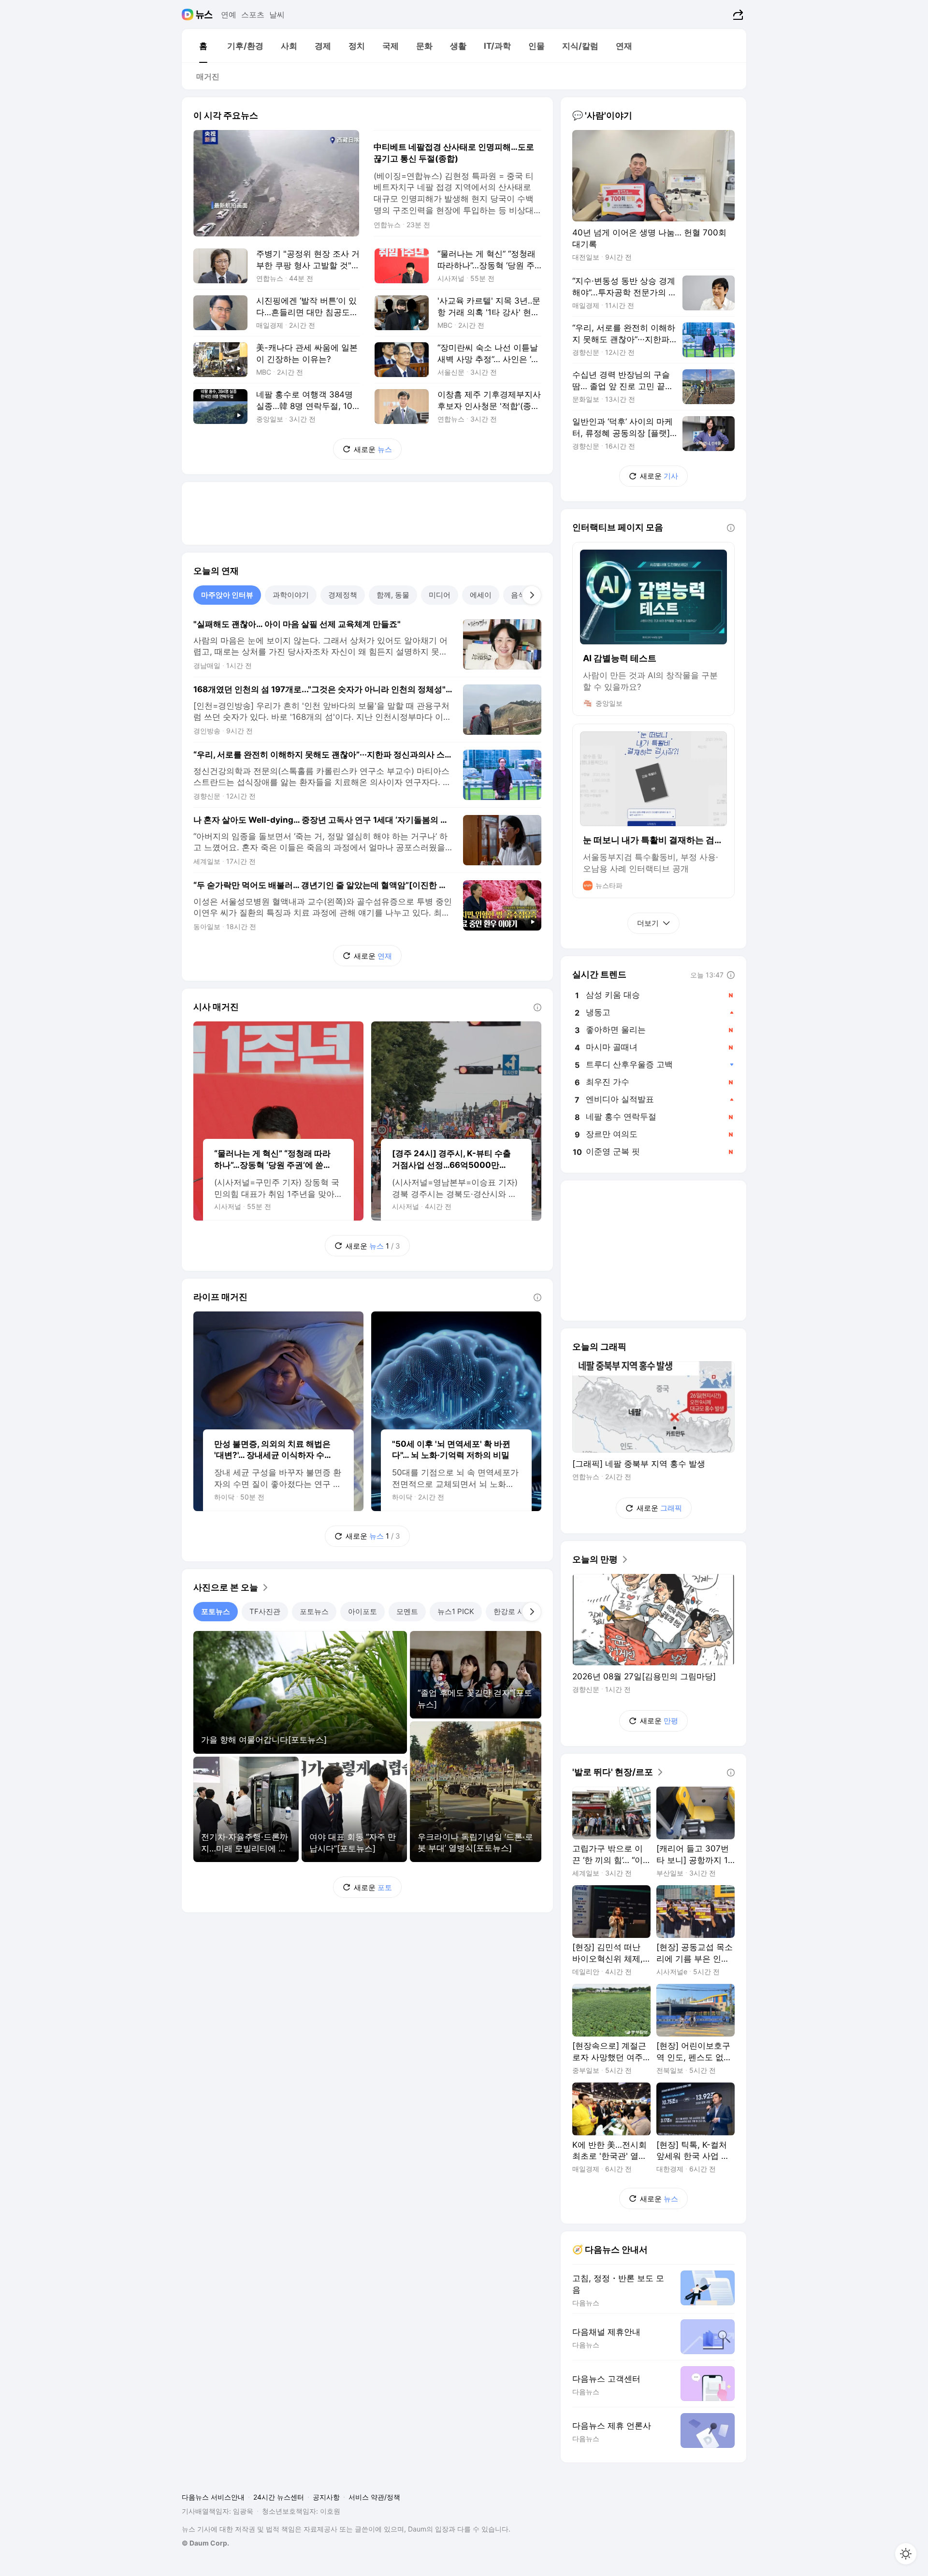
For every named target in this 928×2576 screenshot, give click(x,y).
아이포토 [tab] (362, 1611)
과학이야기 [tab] (291, 595)
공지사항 (326, 2497)
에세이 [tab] (481, 595)
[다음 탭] (532, 595)
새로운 (373, 449)
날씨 (277, 15)
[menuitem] (203, 46)
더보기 (648, 923)
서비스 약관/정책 (374, 2497)
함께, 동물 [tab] (393, 595)
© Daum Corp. (205, 2543)
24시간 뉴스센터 (279, 2497)
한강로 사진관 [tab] (516, 1611)
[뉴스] (204, 15)
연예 (229, 15)
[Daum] (189, 15)
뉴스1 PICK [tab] (456, 1611)
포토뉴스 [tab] (216, 1611)
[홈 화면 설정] (906, 2554)
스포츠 (253, 15)
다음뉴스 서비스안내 (213, 2497)
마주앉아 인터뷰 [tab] (227, 595)
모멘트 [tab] (407, 1611)
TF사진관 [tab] (265, 1611)
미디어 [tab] (440, 595)
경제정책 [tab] (343, 595)
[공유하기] (737, 15)
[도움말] (537, 1007)
